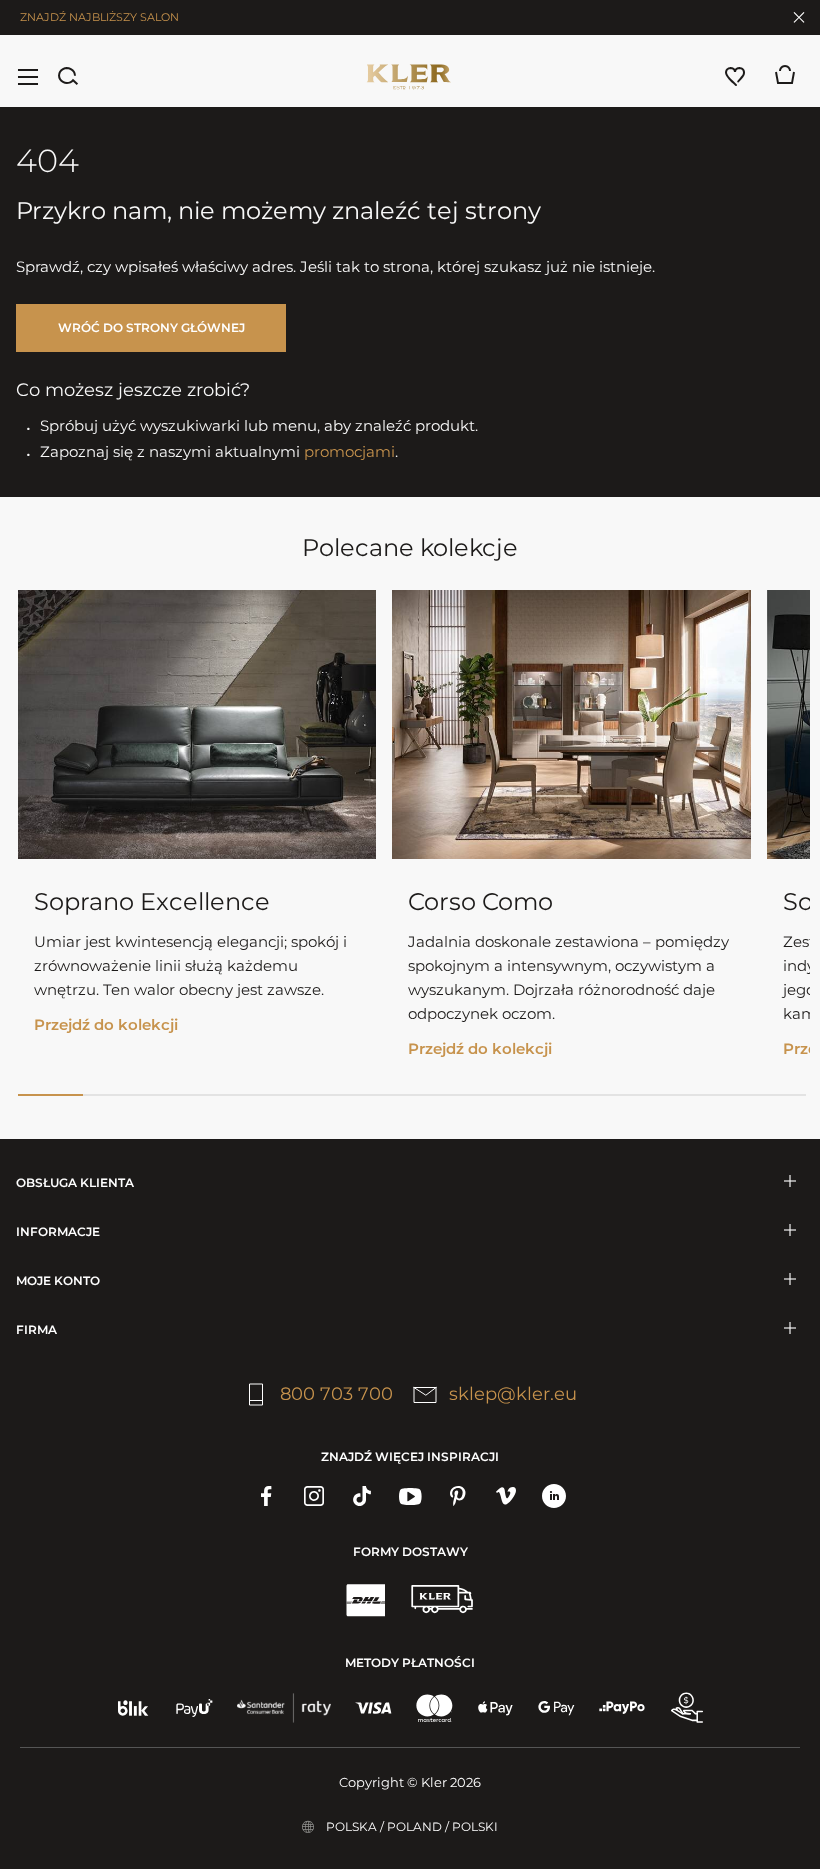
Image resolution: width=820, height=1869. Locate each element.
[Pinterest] (458, 1496)
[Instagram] (314, 1496)
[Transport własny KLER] (442, 1599)
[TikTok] (362, 1496)
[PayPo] (622, 1708)
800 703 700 (336, 1394)
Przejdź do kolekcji (106, 1024)
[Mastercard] (434, 1708)
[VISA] (373, 1708)
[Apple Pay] (495, 1708)
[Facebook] (266, 1496)
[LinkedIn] (554, 1496)
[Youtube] (410, 1496)
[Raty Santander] (284, 1708)
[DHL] (365, 1599)
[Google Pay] (556, 1708)
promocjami (349, 451)
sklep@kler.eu (513, 1394)
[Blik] (133, 1708)
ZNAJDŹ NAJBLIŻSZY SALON (99, 17)
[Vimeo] (506, 1496)
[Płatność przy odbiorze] (687, 1708)
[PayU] (194, 1708)
